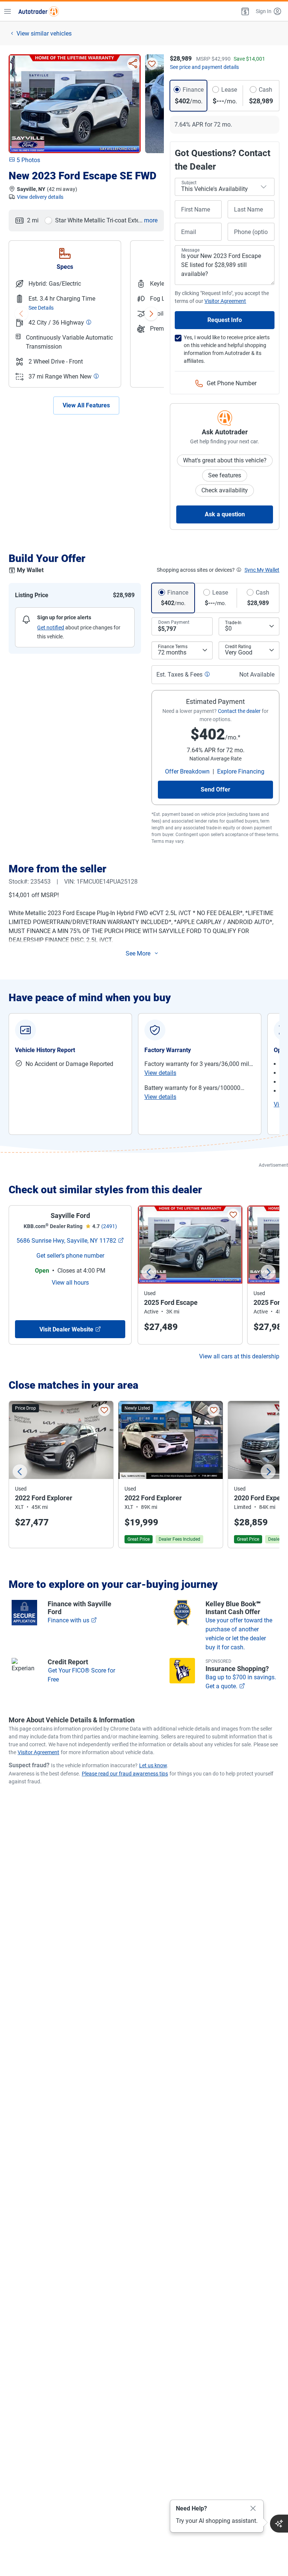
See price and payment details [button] (204, 67)
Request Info (225, 320)
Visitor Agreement (38, 1752)
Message (190, 250)
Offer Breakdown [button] (187, 771)
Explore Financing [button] (241, 771)
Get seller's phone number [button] (70, 1256)
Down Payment (174, 622)
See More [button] (138, 953)
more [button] (151, 220)
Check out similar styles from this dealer (105, 1190)
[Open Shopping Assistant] (279, 2524)
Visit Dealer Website (66, 1329)
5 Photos (28, 160)
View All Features (86, 405)
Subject (189, 183)
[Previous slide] (149, 1272)
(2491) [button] (109, 1226)
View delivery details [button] (40, 197)
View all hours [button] (70, 1283)
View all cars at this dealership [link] (239, 1356)
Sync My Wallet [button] (262, 570)
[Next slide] (268, 1272)
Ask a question (225, 514)
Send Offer (215, 789)
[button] (244, 11)
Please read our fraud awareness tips (125, 1774)
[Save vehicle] (152, 64)
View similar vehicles (44, 34)
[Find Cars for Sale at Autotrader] (39, 11)
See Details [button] (41, 308)
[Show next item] (151, 314)
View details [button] (160, 1073)
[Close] (253, 2509)
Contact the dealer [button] (239, 711)
